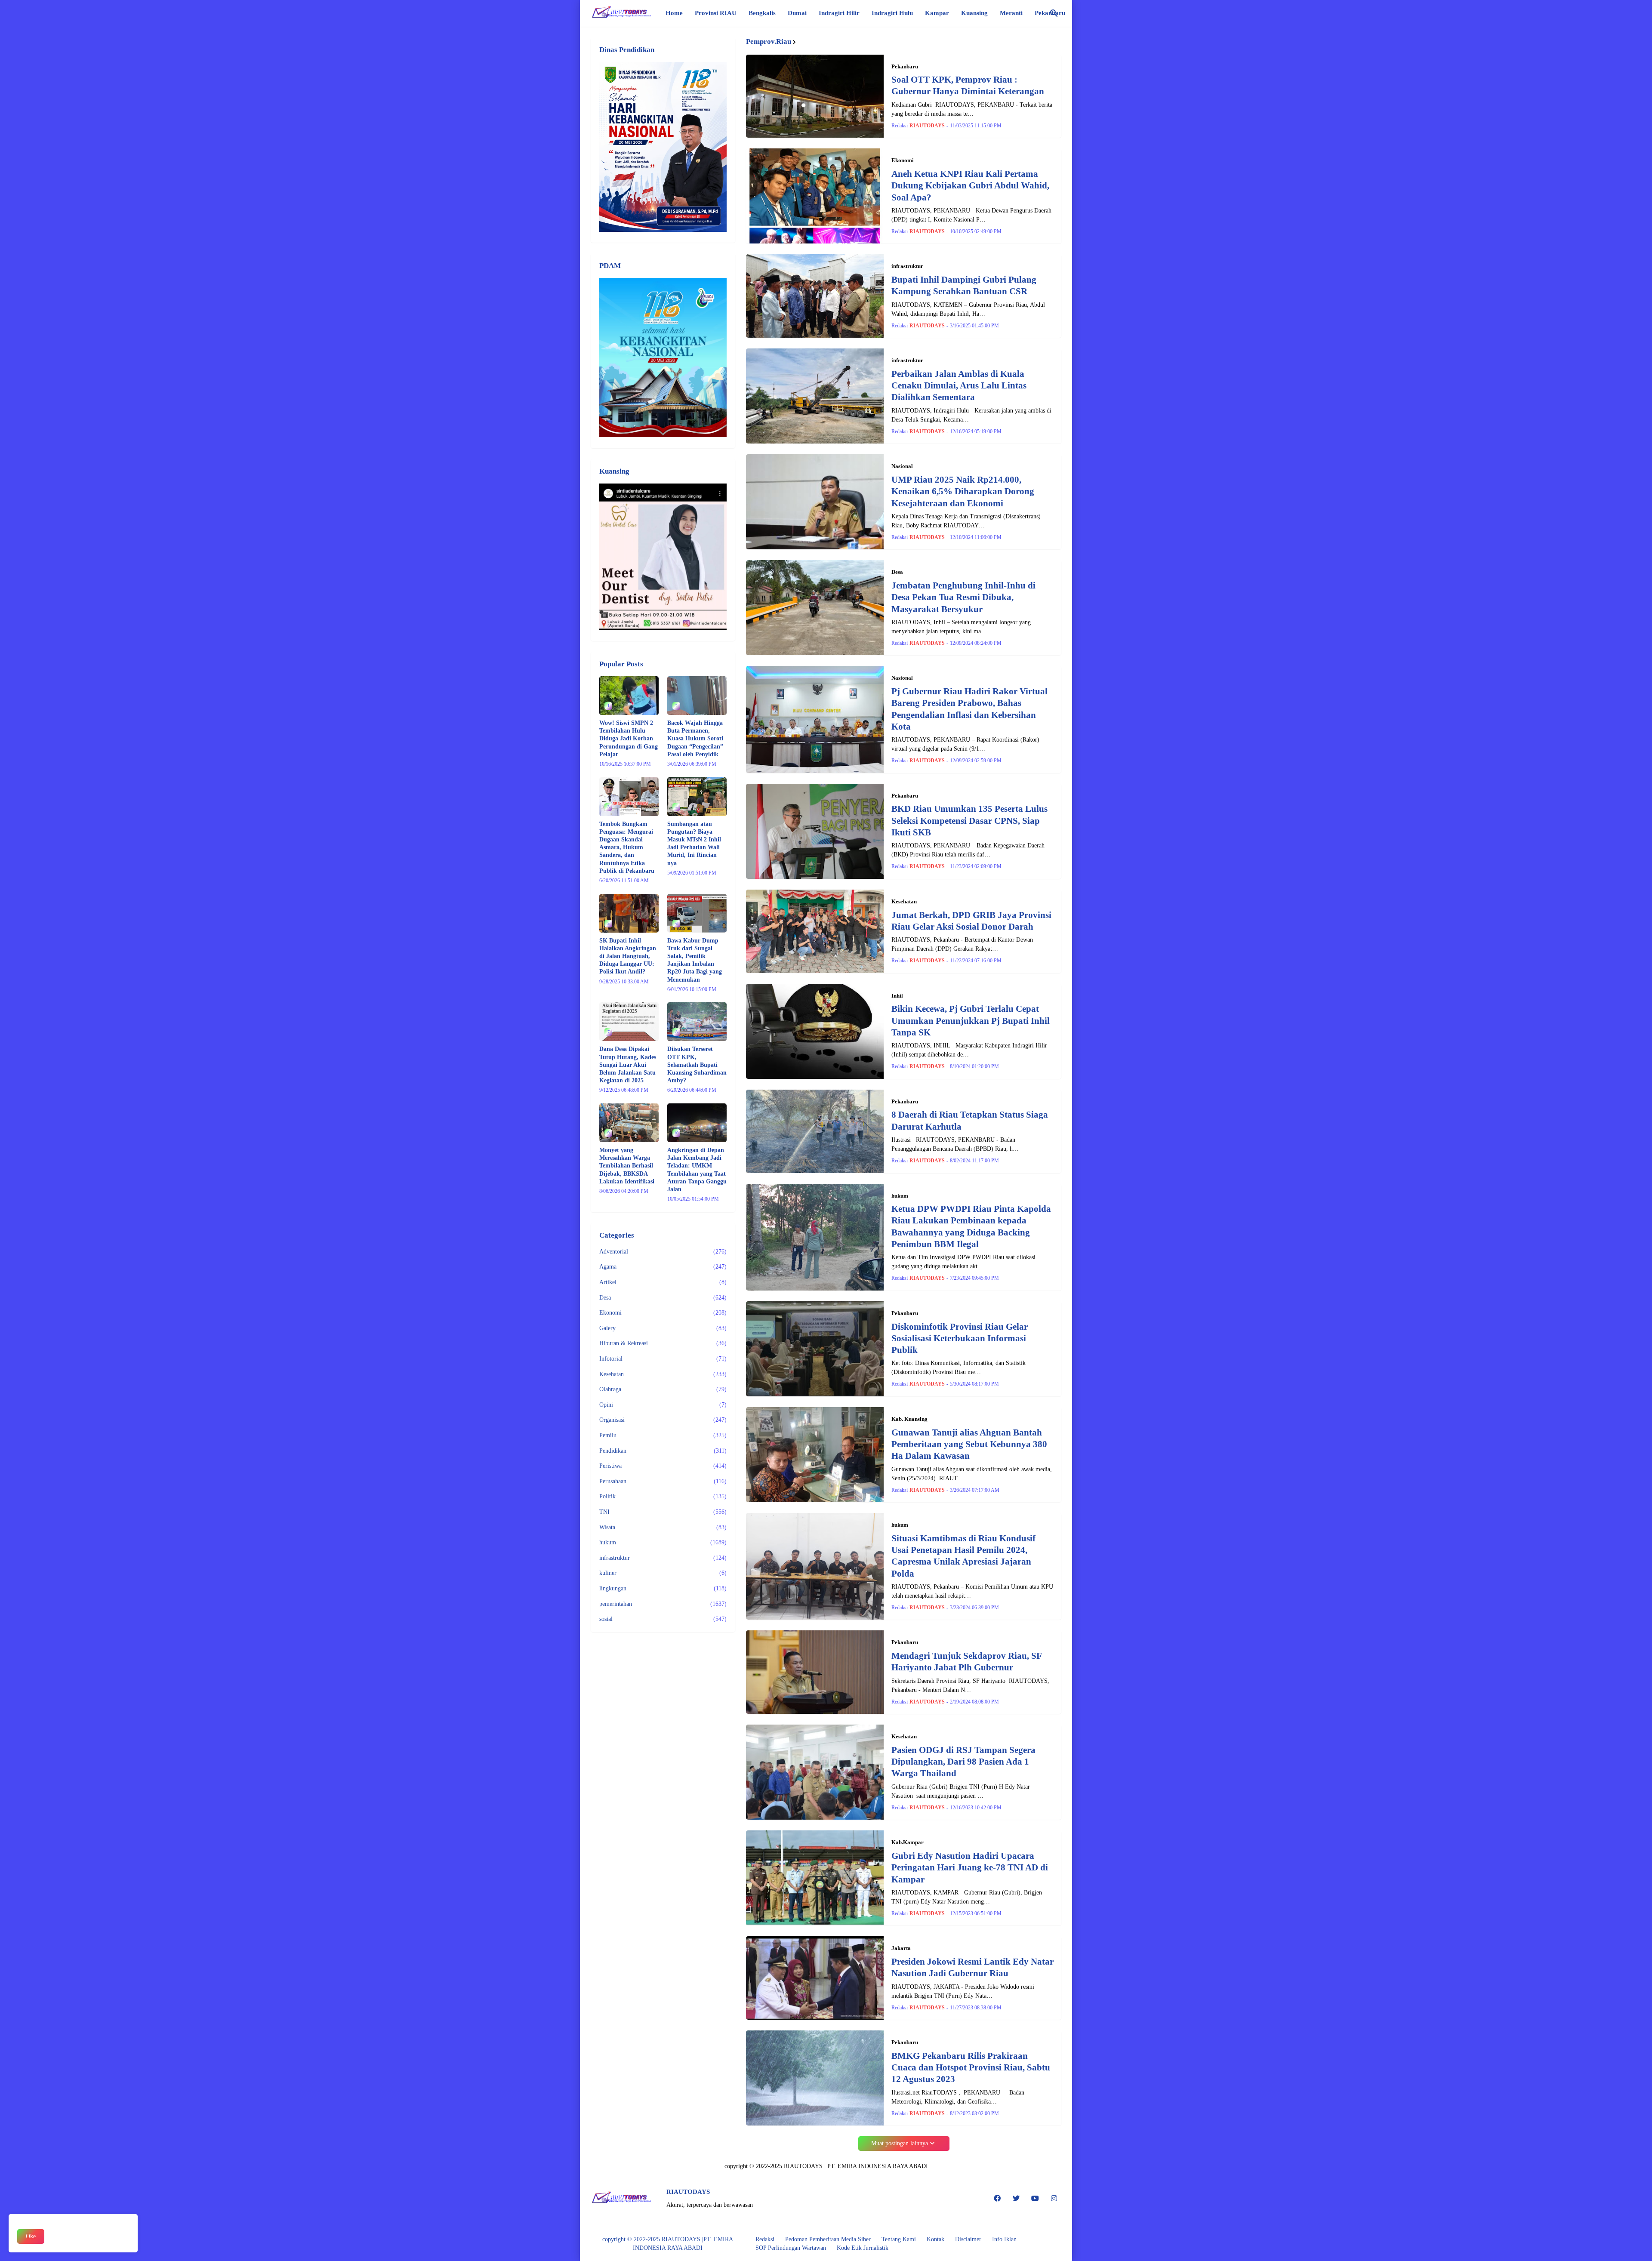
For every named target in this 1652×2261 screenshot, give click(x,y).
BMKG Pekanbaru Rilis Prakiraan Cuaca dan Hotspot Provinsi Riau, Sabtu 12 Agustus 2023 (971, 2068)
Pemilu (663, 1435)
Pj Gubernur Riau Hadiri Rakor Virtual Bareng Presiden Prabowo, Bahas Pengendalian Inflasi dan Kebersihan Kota (969, 709)
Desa (663, 1298)
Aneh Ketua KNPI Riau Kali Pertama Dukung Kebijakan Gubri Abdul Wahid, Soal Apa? (970, 186)
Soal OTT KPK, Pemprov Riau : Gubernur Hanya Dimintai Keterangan (968, 85)
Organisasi (663, 1420)
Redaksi (765, 2239)
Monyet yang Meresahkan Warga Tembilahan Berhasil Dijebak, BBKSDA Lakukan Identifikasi (627, 1166)
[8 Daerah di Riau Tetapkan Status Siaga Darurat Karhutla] (815, 1131)
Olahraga (663, 1389)
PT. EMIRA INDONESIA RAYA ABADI (878, 2166)
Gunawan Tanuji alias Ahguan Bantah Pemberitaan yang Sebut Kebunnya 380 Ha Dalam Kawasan (969, 1444)
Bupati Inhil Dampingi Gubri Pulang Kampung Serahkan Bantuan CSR (964, 285)
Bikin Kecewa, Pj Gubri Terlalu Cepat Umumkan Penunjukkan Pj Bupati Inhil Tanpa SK (971, 1021)
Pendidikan (663, 1451)
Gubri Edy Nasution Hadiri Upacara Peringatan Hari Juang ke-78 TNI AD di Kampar (970, 1868)
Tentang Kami (899, 2239)
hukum (663, 1542)
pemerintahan (663, 1604)
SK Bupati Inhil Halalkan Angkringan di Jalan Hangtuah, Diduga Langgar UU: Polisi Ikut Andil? (628, 956)
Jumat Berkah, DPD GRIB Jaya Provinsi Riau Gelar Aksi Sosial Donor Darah (971, 921)
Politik (663, 1496)
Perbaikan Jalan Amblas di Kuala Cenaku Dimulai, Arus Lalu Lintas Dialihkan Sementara (959, 386)
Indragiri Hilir (839, 13)
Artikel (663, 1282)
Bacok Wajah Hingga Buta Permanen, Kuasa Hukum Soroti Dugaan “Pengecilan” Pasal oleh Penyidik (695, 739)
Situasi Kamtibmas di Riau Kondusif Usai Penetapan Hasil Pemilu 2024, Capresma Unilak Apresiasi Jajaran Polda (963, 1556)
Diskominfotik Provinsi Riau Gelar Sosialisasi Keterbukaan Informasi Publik (960, 1338)
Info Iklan (1004, 2239)
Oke (31, 2236)
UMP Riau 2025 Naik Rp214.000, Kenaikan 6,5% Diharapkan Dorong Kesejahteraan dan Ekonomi (963, 491)
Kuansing (974, 13)
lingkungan (663, 1588)
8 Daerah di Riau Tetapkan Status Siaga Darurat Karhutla (970, 1120)
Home (674, 13)
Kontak (935, 2239)
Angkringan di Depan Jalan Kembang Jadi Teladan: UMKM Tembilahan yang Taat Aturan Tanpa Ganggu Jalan (697, 1170)
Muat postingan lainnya (900, 2143)
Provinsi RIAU (716, 13)
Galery (663, 1328)
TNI (663, 1512)
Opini (663, 1405)
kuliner (663, 1573)
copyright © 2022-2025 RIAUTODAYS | (653, 2239)
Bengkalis (762, 13)
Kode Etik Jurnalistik (863, 2248)
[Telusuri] (1054, 13)
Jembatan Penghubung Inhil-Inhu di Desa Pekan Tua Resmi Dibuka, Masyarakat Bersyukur (963, 597)
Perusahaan (663, 1481)
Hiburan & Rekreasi (663, 1343)
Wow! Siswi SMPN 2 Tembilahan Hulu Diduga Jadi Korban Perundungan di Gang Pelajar (629, 739)
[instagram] (1054, 2199)
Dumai (797, 13)
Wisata (663, 1527)
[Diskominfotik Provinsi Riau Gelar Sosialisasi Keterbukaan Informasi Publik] (815, 1349)
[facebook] (997, 2199)
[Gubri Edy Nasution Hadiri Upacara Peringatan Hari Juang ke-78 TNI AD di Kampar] (815, 1878)
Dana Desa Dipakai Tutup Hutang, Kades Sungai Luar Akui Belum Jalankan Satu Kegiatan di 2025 (628, 1065)
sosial (663, 1619)
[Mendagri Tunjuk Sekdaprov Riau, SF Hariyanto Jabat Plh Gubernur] (815, 1672)
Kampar (937, 13)
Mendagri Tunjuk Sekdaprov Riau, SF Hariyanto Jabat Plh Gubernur (966, 1662)
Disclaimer (968, 2239)
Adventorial (663, 1252)
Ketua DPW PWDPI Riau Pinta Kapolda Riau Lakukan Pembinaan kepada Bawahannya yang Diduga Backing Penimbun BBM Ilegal (971, 1226)
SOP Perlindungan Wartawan (791, 2248)
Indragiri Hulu (892, 13)
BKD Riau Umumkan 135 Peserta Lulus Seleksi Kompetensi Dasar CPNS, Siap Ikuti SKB (969, 821)
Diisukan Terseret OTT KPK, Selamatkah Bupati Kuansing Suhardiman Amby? (697, 1065)
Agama (663, 1267)
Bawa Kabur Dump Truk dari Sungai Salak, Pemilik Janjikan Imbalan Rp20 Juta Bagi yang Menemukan (695, 960)
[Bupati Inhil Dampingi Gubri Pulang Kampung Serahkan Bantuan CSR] (815, 296)
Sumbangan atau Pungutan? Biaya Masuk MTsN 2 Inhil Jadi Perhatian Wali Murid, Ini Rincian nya (694, 844)
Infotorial (663, 1359)
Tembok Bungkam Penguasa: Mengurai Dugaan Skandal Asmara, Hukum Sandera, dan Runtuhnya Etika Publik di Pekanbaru (627, 847)
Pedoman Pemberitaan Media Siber (828, 2239)
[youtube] (1035, 2199)
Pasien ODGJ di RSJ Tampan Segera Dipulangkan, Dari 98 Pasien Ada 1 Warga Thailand (963, 1762)
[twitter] (1016, 2199)
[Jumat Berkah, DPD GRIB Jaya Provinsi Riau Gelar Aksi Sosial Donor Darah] (815, 931)
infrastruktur (663, 1558)
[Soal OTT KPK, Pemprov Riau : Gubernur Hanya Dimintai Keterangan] (815, 96)
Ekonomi (663, 1313)
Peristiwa (663, 1466)
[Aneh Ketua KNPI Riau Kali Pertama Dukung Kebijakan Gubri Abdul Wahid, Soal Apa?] (815, 196)
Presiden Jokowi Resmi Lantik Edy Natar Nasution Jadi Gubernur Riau (972, 1967)
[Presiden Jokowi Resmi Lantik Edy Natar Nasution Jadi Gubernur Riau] (815, 1978)
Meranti (1011, 13)
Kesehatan (663, 1374)
